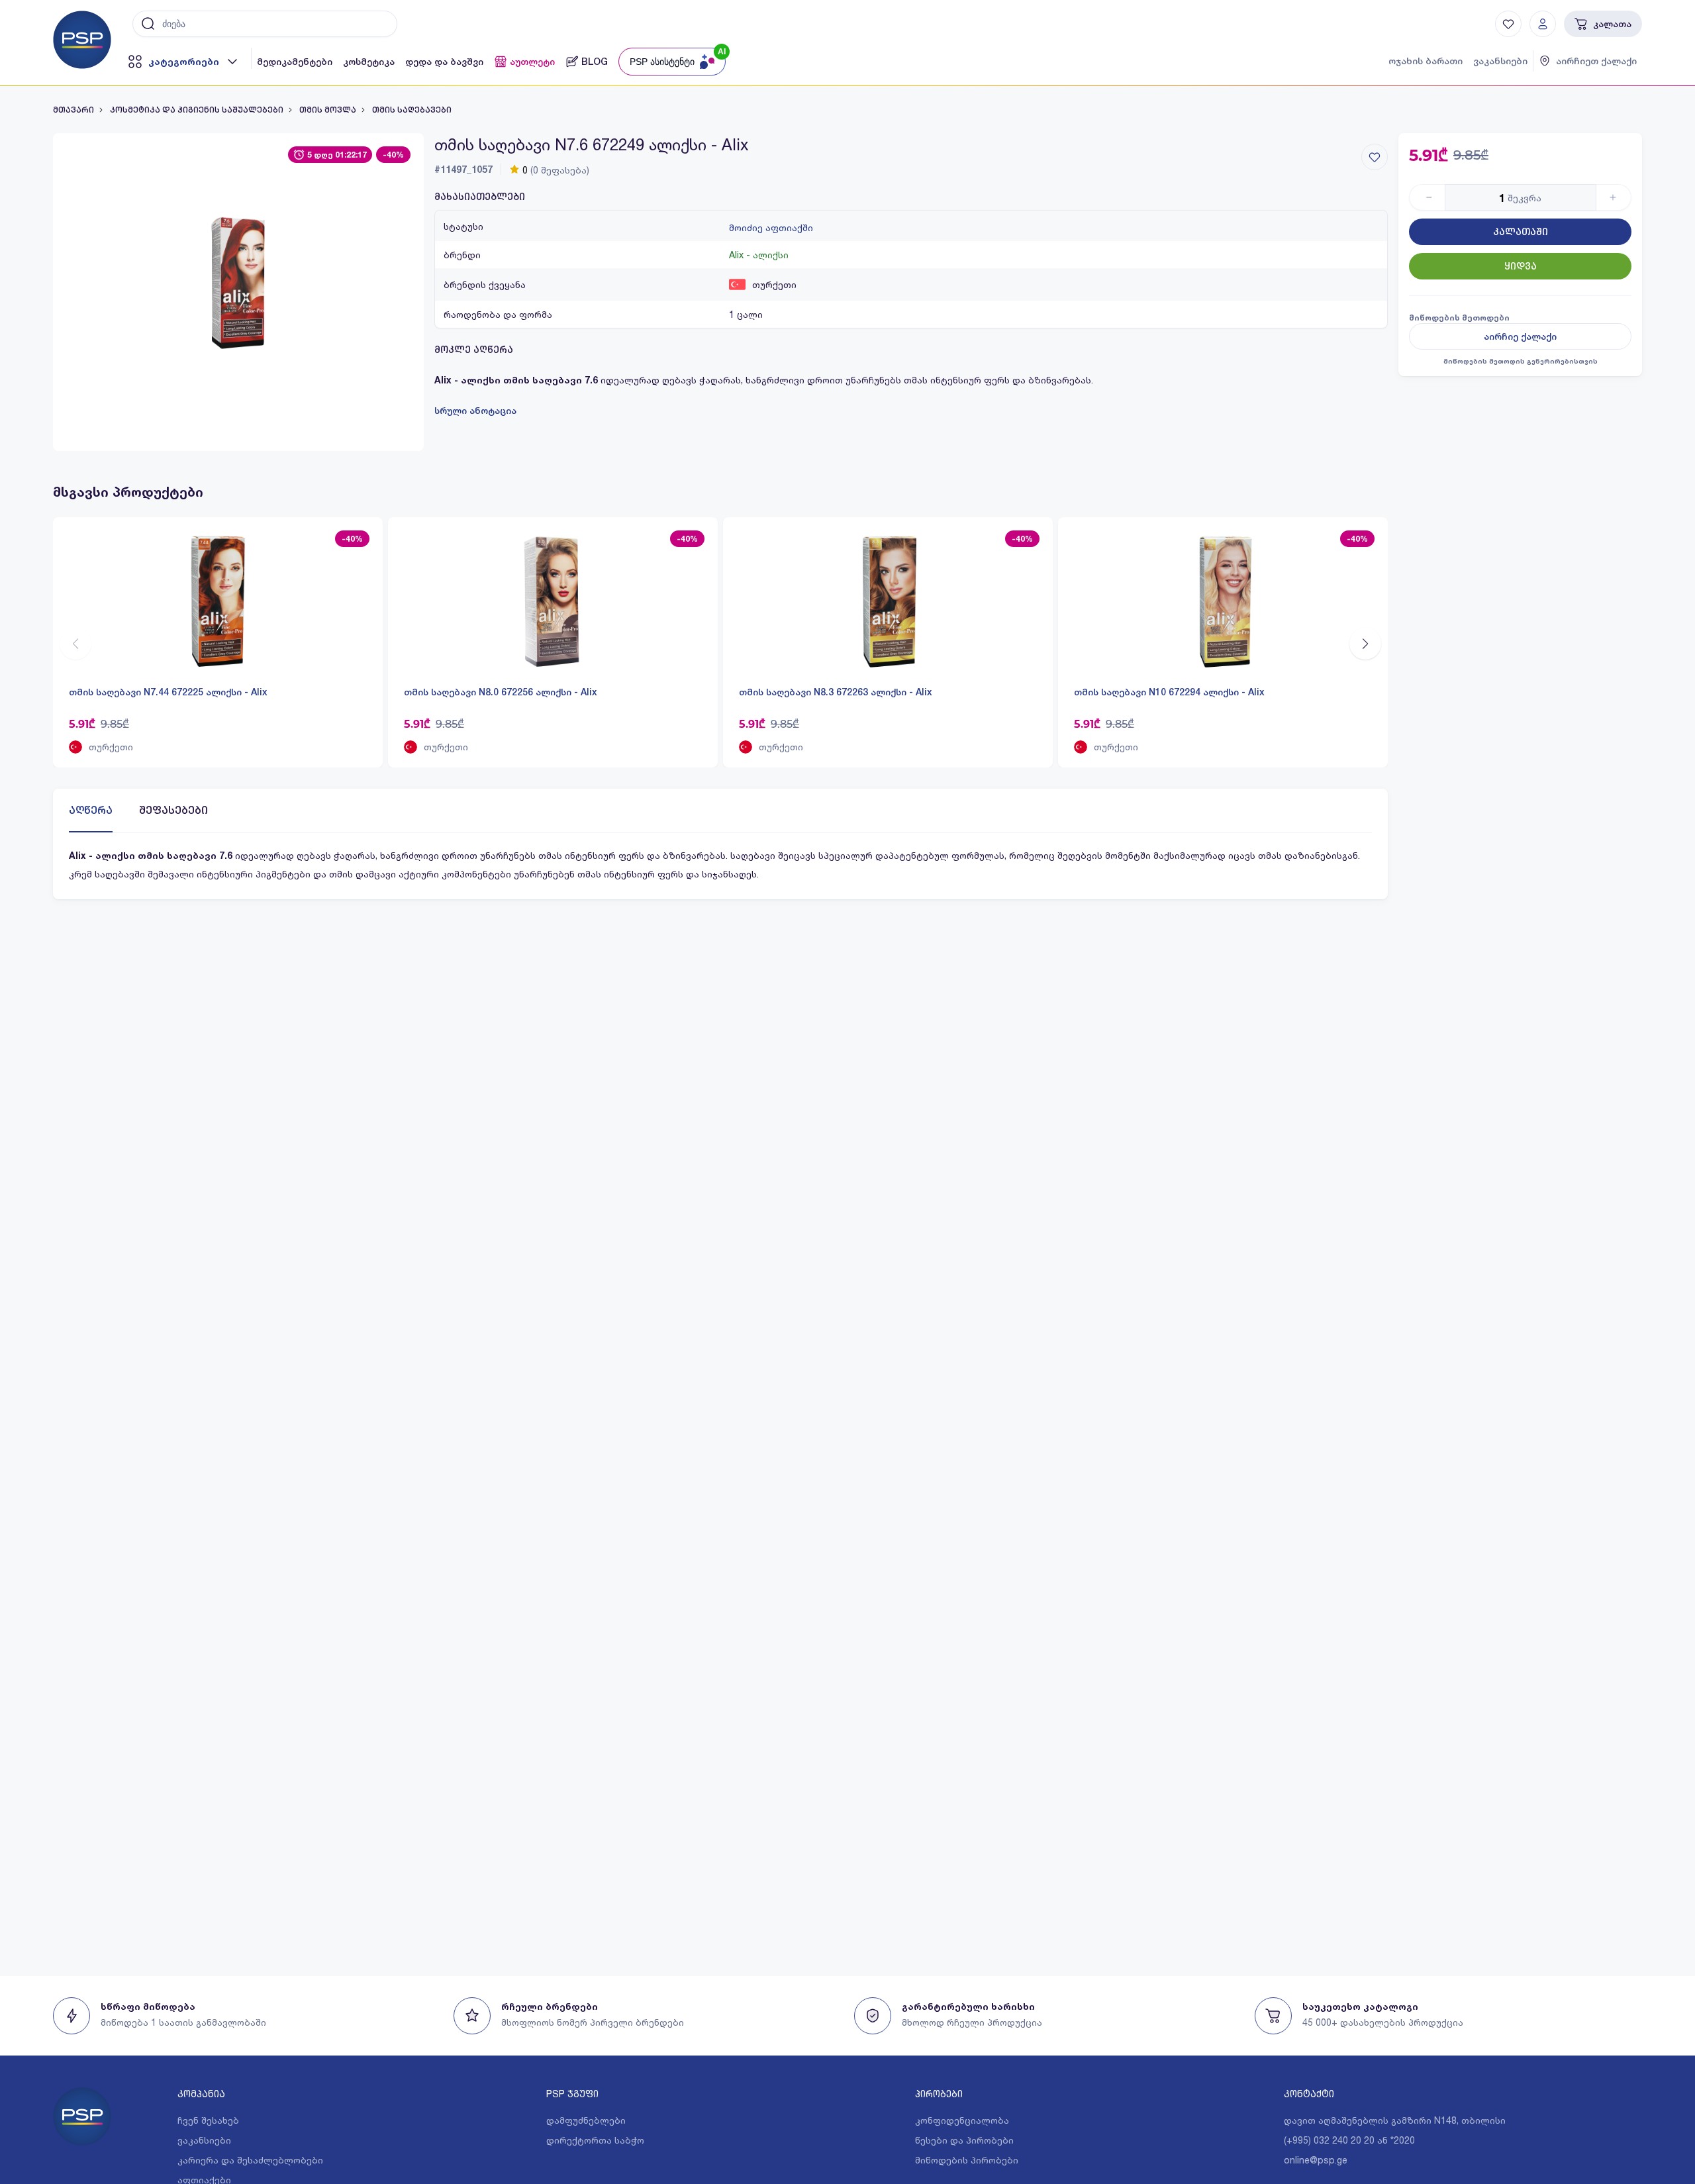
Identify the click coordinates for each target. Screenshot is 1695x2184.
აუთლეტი (532, 62)
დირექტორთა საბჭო (595, 2140)
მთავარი (73, 110)
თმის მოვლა (328, 110)
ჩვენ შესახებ (208, 2120)
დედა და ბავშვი (444, 62)
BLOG (595, 62)
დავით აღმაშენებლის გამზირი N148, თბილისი (1395, 2120)
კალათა (1612, 24)
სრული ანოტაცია (475, 411)
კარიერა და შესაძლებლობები (250, 2160)
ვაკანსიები (1500, 61)
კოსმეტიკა (369, 62)
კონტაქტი (1309, 2094)
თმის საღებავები (412, 110)
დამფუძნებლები (586, 2120)
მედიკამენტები (295, 62)
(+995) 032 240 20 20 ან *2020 (1349, 2140)
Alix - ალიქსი (759, 255)
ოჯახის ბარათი (1426, 61)
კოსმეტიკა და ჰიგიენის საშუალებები (197, 110)
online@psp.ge (1316, 2160)
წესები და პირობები (964, 2140)
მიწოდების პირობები (967, 2160)
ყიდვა (1521, 266)
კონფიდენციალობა (962, 2120)
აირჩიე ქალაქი (1520, 336)
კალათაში (1521, 232)
